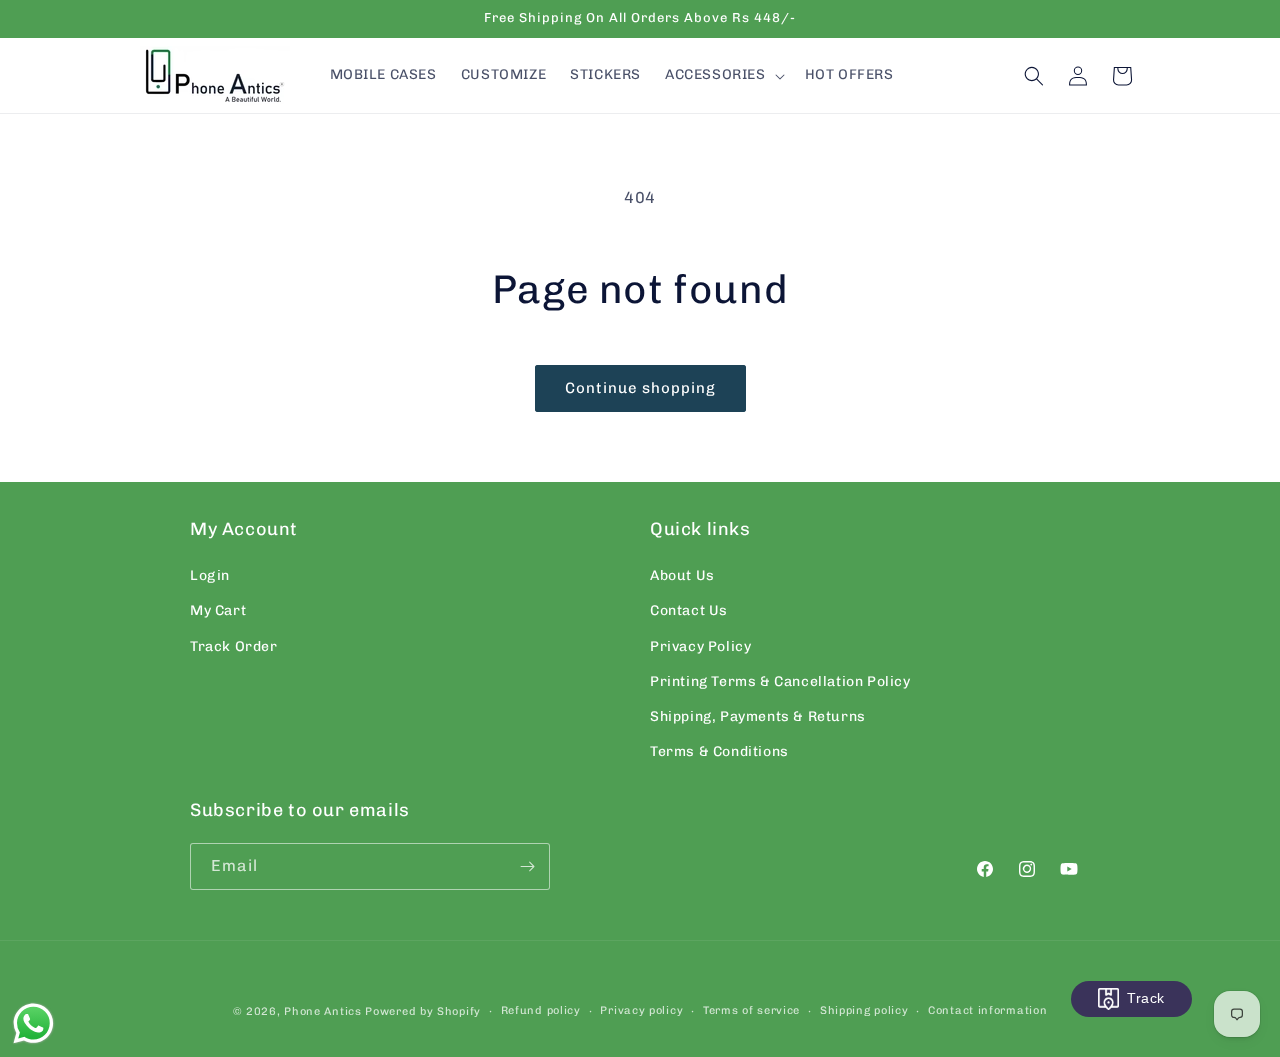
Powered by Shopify (423, 1011)
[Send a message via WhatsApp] (33, 1023)
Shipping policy (864, 1010)
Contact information (987, 1010)
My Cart (218, 610)
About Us (682, 575)
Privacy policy (641, 1010)
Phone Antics (322, 1011)
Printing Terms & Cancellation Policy (780, 681)
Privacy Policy (700, 646)
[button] (723, 75)
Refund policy (541, 1010)
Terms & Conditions (719, 751)
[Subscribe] (527, 866)
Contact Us (689, 610)
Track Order (234, 646)
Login (210, 575)
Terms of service (751, 1010)
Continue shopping (640, 388)
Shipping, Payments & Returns (758, 716)
